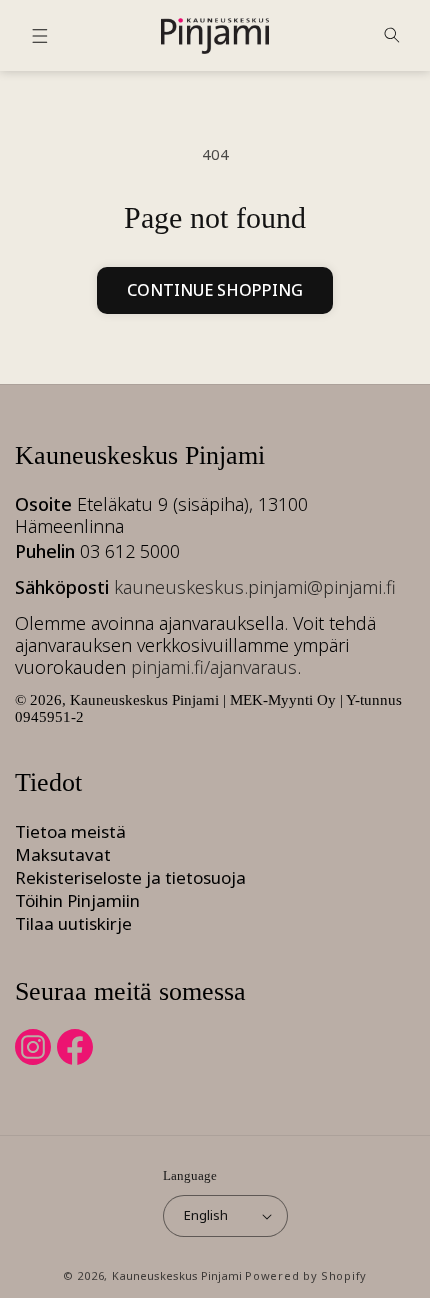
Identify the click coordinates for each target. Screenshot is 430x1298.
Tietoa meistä (70, 831)
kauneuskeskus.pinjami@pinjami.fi (255, 587)
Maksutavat (63, 854)
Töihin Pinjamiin (77, 900)
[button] (40, 36)
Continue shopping (215, 290)
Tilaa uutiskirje (73, 923)
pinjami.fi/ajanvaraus (214, 667)
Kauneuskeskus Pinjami (177, 1275)
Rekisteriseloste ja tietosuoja (130, 877)
